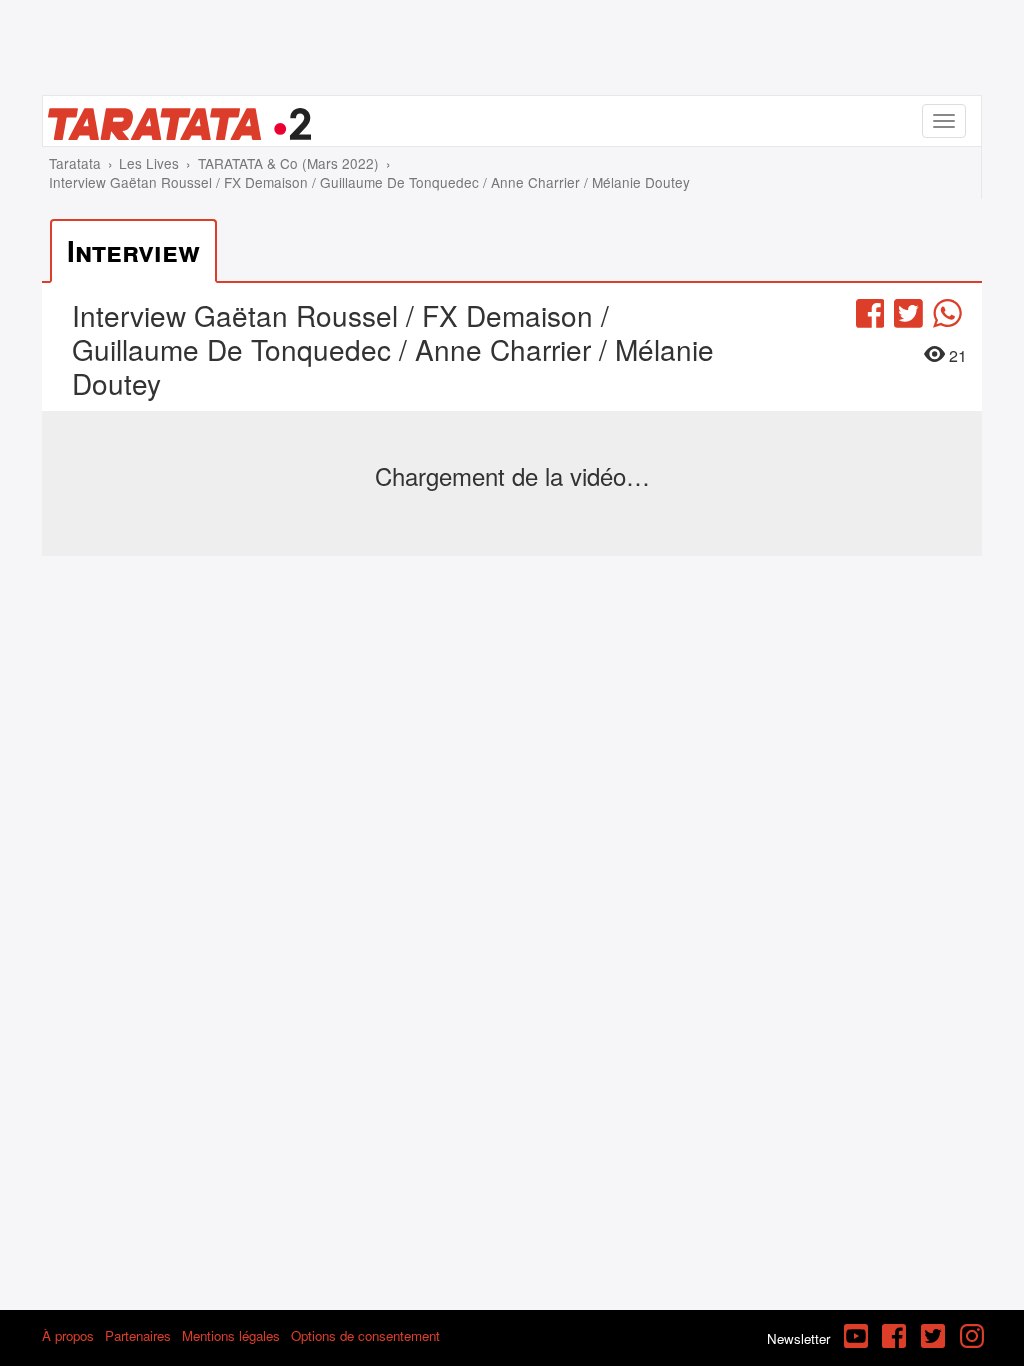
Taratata (75, 163)
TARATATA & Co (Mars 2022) (288, 163)
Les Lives (149, 163)
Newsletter (798, 1338)
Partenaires (138, 1335)
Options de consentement (365, 1335)
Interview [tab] (133, 250)
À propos (68, 1335)
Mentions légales (231, 1335)
